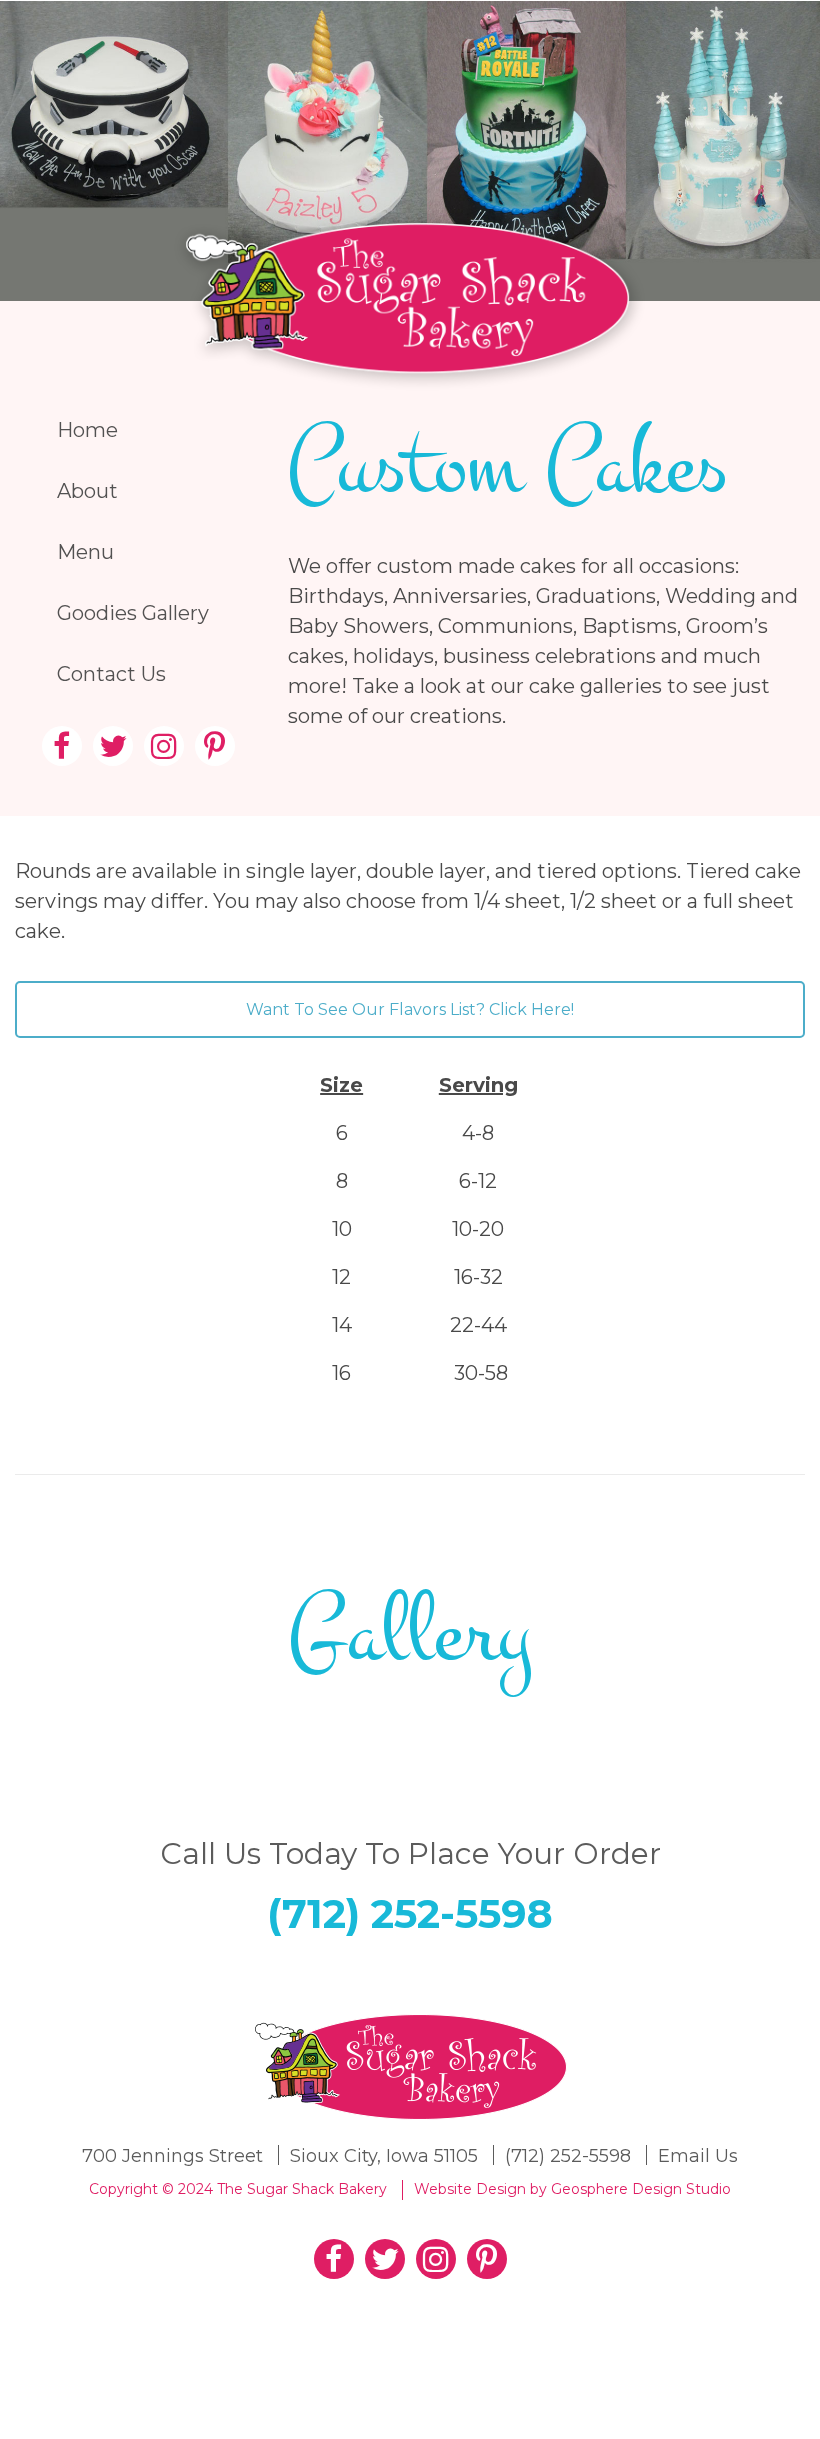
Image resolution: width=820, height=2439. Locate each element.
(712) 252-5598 (410, 1913)
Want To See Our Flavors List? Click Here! (410, 1009)
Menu (85, 552)
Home (87, 430)
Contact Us (111, 674)
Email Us (698, 2156)
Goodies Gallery (133, 613)
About (87, 491)
